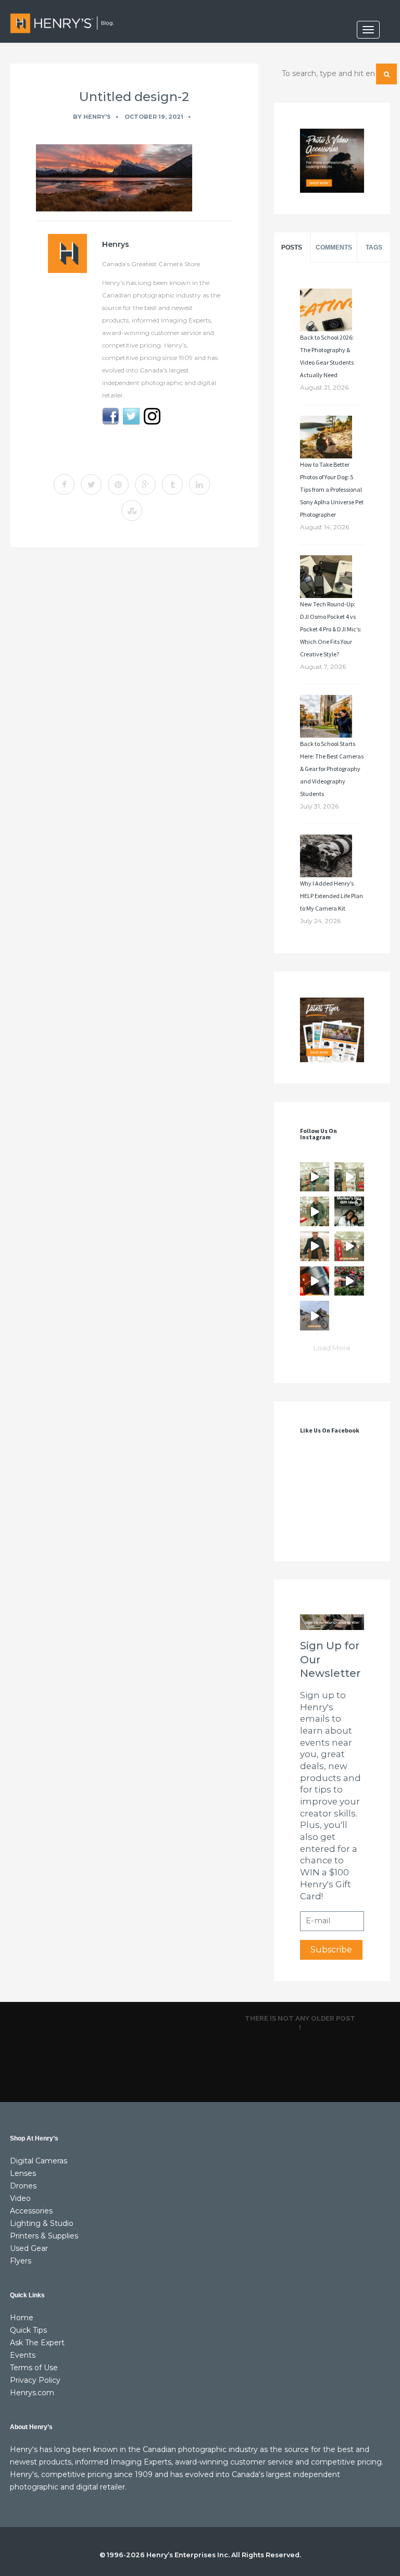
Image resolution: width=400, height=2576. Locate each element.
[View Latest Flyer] (332, 1030)
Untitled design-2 (134, 97)
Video (20, 2198)
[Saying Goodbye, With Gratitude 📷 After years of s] (349, 1246)
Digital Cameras (39, 2161)
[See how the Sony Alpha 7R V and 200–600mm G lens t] (349, 1281)
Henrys (116, 244)
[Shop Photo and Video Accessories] (332, 161)
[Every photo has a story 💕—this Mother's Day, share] (349, 1211)
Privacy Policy (35, 2380)
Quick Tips (28, 2330)
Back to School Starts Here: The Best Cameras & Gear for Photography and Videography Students (332, 769)
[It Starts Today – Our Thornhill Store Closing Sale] (315, 1246)
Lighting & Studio (42, 2223)
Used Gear (29, 2248)
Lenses (23, 2173)
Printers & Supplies (44, 2236)
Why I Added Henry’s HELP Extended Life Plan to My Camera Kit (332, 896)
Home (22, 2318)
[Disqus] (134, 698)
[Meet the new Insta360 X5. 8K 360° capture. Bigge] (315, 1316)
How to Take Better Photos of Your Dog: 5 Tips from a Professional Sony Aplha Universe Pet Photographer (332, 489)
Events (23, 2355)
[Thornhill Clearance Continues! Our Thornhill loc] (315, 1177)
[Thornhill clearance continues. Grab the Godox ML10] (315, 1211)
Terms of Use (34, 2368)
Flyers (21, 2261)
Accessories (31, 2211)
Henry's (97, 117)
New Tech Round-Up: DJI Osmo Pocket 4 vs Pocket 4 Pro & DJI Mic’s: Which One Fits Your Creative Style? (331, 629)
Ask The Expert (37, 2343)
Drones (23, 2186)
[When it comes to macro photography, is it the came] (315, 1281)
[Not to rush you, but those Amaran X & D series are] (349, 1177)
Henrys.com (32, 2393)
